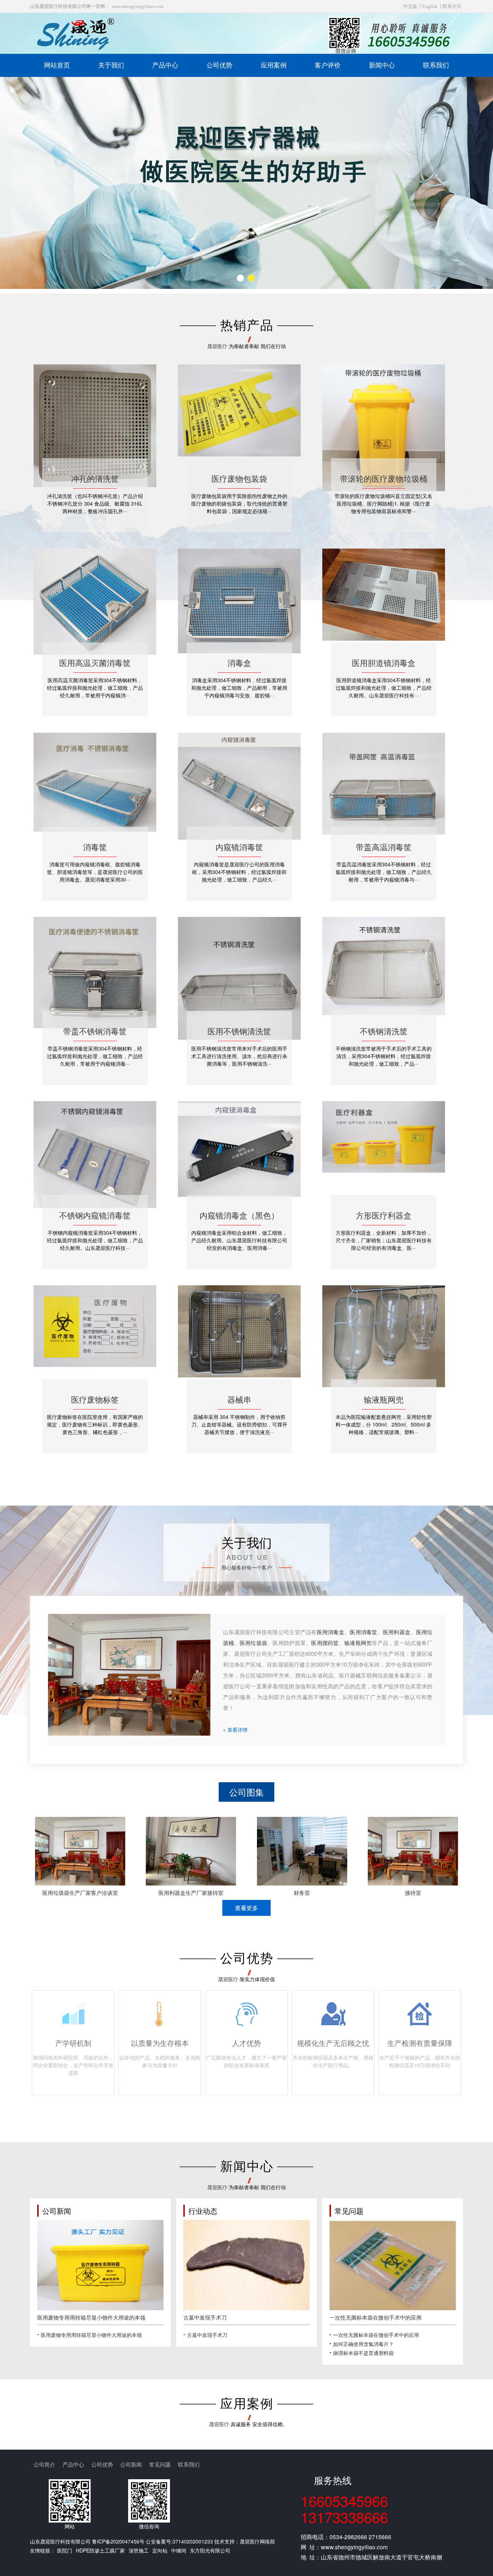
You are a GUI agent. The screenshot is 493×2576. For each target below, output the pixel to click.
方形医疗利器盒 (384, 1215)
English (430, 6)
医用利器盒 (397, 1632)
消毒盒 (239, 663)
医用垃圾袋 (253, 1643)
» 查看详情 (235, 1729)
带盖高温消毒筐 (384, 847)
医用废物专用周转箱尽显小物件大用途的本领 (91, 2317)
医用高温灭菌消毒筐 (95, 663)
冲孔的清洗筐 (95, 478)
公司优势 (219, 65)
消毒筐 (95, 847)
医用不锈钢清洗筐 (239, 1031)
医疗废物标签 (95, 1399)
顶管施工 (139, 2550)
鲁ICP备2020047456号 (118, 2541)
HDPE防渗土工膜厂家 (100, 2550)
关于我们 (111, 65)
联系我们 (436, 65)
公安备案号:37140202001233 (179, 2541)
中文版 (410, 6)
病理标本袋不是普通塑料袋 (363, 2353)
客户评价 (328, 65)
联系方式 (452, 6)
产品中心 (165, 65)
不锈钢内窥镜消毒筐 (95, 1215)
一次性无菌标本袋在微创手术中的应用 (376, 2317)
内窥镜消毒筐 (239, 847)
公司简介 (44, 2464)
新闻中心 (382, 65)
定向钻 (160, 2550)
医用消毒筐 (363, 1632)
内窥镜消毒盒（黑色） (239, 1215)
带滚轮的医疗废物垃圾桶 (384, 478)
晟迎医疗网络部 (257, 2541)
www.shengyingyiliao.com (138, 6)
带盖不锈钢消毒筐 (95, 1031)
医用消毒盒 (331, 1632)
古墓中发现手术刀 (205, 2317)
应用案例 (274, 65)
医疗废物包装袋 (239, 478)
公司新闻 (131, 2464)
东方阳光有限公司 (210, 2550)
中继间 (179, 2550)
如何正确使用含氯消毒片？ (363, 2344)
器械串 (239, 1399)
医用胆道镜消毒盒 (384, 663)
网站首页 (57, 65)
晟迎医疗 (217, 346)
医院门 (65, 2550)
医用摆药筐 (325, 1643)
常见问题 (160, 2464)
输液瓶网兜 (384, 1399)
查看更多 (247, 1908)
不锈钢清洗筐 (384, 1031)
